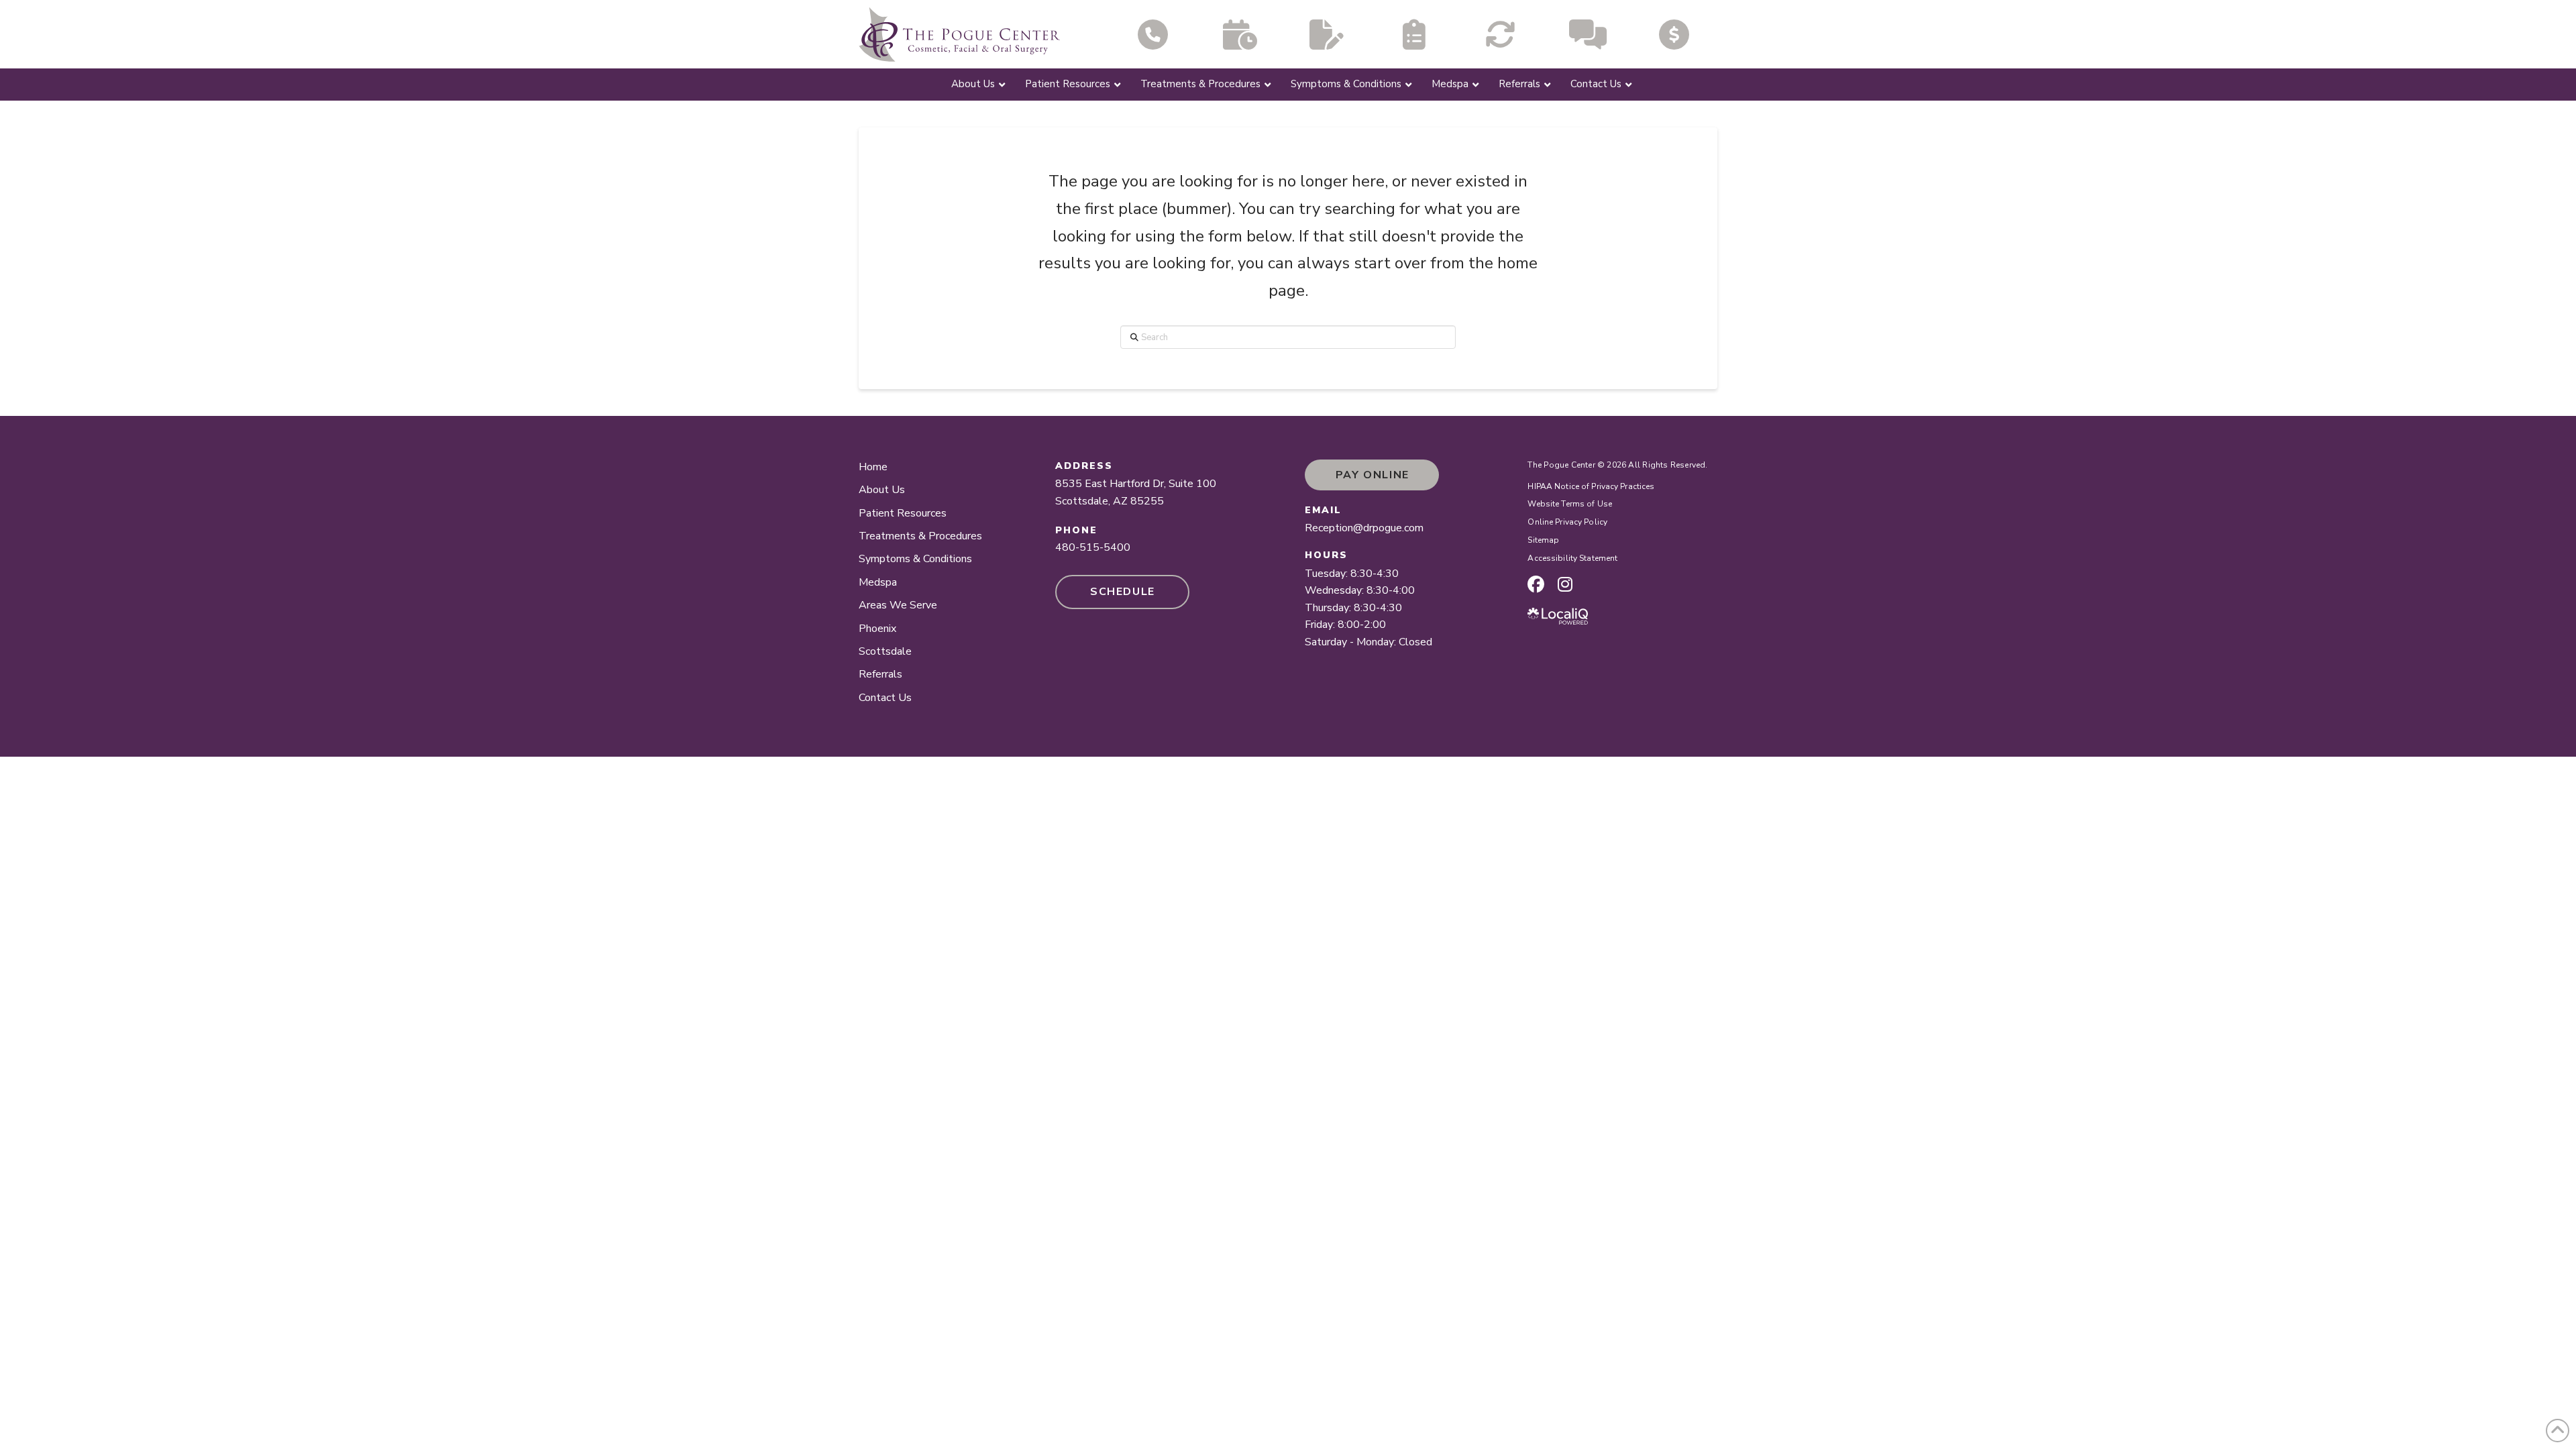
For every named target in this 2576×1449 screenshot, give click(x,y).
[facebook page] (1536, 584)
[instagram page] (1565, 584)
